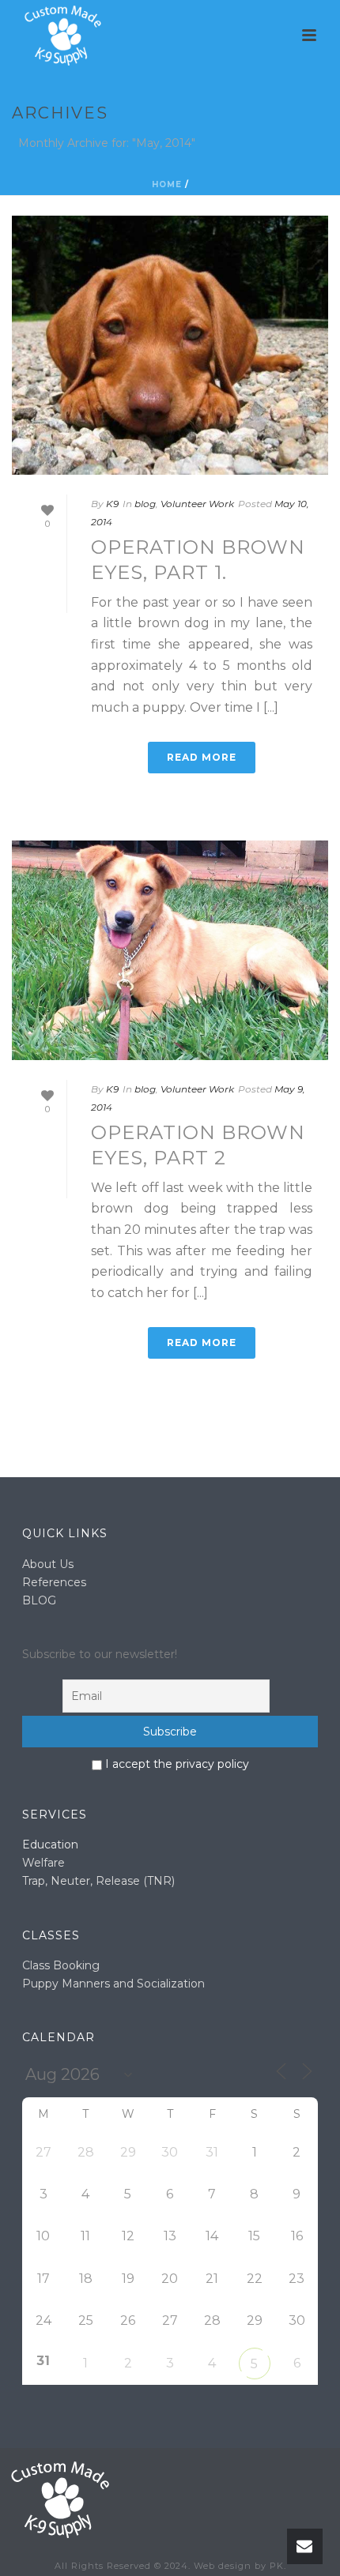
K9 (112, 504)
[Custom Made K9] (59, 2499)
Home (167, 184)
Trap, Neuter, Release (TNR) (98, 1881)
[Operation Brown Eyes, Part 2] (170, 950)
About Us (48, 1564)
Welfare (43, 1863)
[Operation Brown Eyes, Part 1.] (170, 345)
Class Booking (61, 1965)
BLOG (39, 1600)
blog (145, 504)
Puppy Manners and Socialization (113, 1984)
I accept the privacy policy (176, 1764)
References (54, 1582)
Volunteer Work (197, 504)
